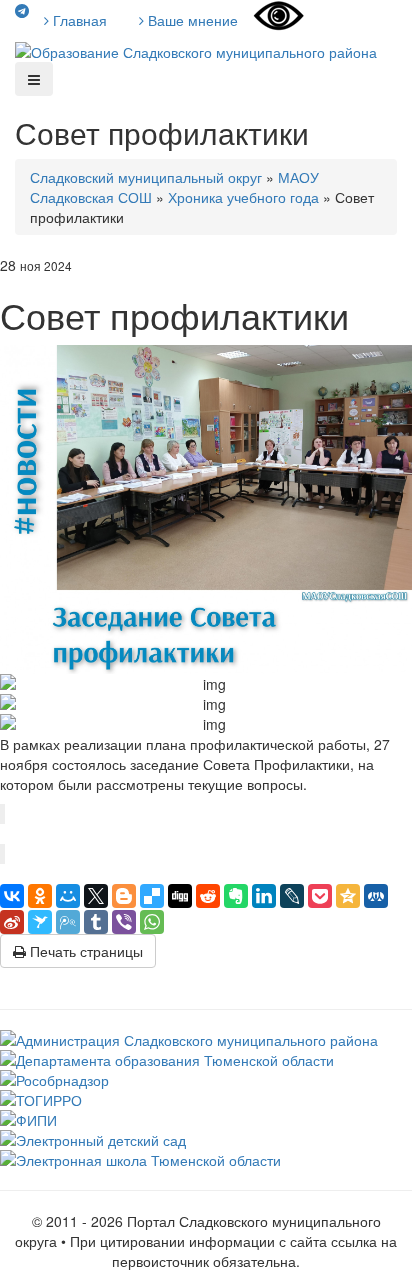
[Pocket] (320, 896)
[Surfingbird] (40, 922)
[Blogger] (124, 896)
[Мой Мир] (68, 896)
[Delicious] (152, 896)
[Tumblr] (96, 922)
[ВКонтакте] (12, 896)
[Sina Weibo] (12, 922)
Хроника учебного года (243, 197)
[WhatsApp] (152, 922)
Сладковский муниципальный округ (146, 177)
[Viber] (124, 922)
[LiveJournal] (292, 896)
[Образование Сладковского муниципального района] (196, 50)
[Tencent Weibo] (68, 922)
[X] (96, 896)
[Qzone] (348, 896)
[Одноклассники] (40, 896)
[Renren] (376, 896)
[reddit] (208, 896)
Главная (78, 20)
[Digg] (180, 896)
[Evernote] (236, 896)
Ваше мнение (191, 20)
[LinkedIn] (264, 896)
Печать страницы (84, 951)
